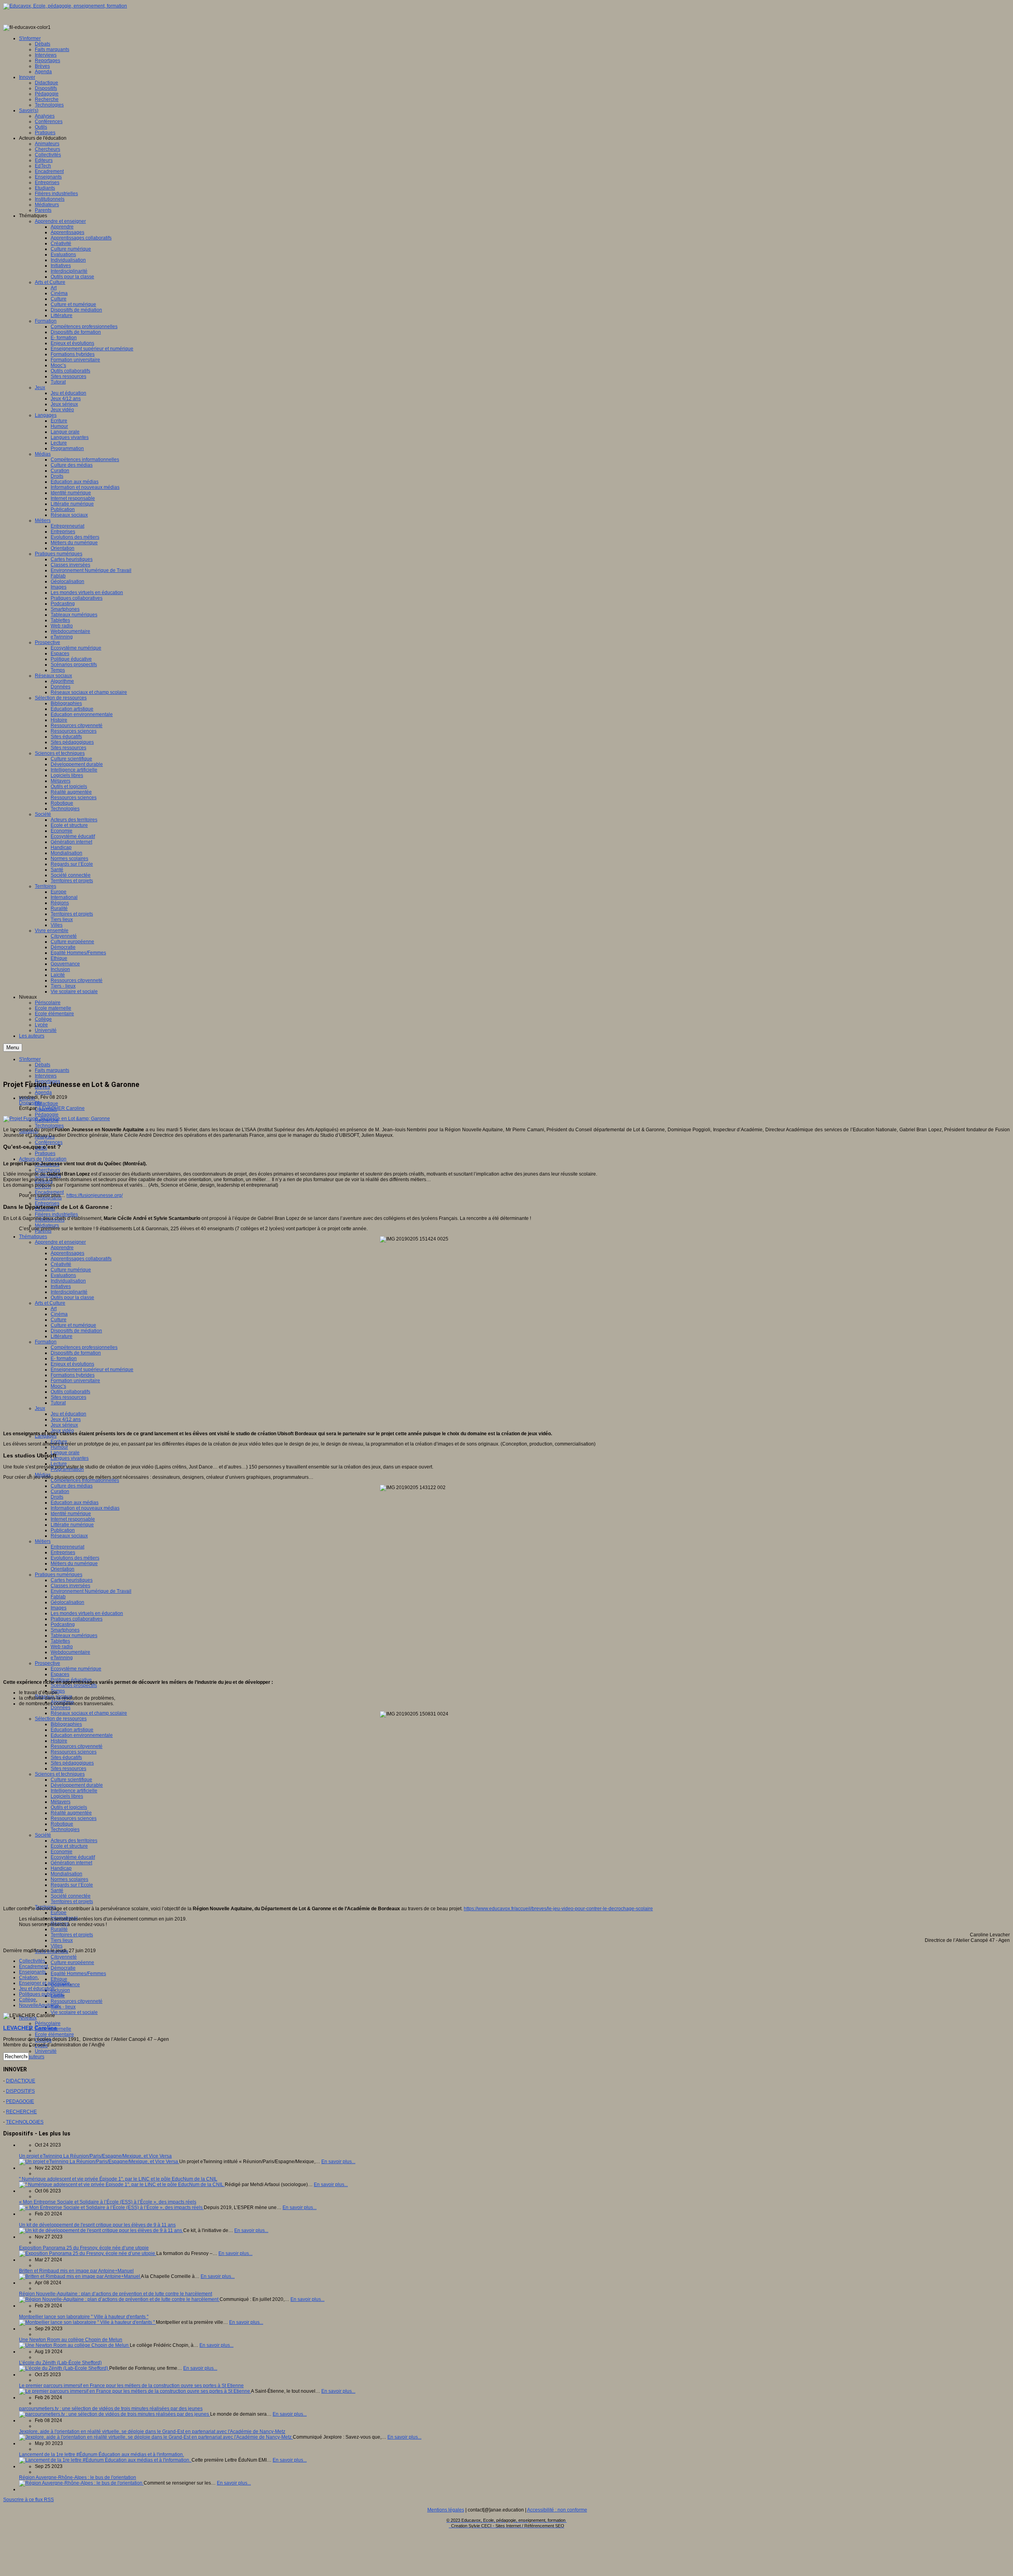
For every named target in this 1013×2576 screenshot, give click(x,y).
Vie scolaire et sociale (74, 2012)
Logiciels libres (67, 1796)
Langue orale (65, 1453)
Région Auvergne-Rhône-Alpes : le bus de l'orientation (78, 2477)
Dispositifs (30, 1103)
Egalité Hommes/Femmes (78, 1974)
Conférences (49, 1142)
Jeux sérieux (64, 1425)
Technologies (49, 1126)
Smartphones (65, 1630)
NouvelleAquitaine (39, 2005)
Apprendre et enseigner (60, 1242)
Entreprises (63, 1552)
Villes (57, 1946)
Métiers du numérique (74, 1563)
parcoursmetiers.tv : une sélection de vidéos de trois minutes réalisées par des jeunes (111, 2409)
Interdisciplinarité (69, 1292)
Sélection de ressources (61, 1719)
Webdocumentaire (70, 1652)
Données (61, 1708)
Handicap (61, 1868)
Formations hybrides (73, 1375)
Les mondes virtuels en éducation (87, 1613)
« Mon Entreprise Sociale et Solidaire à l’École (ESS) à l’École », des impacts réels (108, 2202)
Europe (59, 1913)
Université (46, 2051)
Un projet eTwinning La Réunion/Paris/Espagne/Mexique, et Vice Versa (95, 2156)
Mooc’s (58, 1386)
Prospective (47, 1663)
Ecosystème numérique (76, 1669)
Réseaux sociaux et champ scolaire (89, 1713)
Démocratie (63, 1968)
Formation (46, 1342)
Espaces (60, 1674)
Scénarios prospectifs (74, 1685)
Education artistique (72, 1730)
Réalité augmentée (71, 1813)
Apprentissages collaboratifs (81, 1259)
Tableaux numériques (74, 1636)
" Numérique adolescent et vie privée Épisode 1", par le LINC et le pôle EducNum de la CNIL (118, 2179)
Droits (57, 1497)
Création (28, 1978)
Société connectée (71, 1896)
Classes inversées (70, 1586)
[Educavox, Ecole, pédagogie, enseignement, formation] (65, 6)
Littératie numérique (72, 1525)
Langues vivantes (70, 1458)
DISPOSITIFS (20, 2091)
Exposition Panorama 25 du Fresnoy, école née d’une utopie (84, 2248)
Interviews (46, 1076)
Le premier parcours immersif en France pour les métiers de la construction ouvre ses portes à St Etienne (131, 2386)
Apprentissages (67, 1253)
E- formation (64, 1358)
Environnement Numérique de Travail (91, 1591)
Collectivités (32, 1961)
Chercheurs (47, 1170)
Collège (28, 2000)
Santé (57, 1890)
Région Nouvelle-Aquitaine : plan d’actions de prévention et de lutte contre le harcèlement (116, 2294)
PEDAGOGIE (20, 2101)
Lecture (59, 1464)
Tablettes (60, 1641)
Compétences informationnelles (85, 1480)
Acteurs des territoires (74, 1841)
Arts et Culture (50, 1303)
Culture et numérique (73, 1325)
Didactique (46, 1104)
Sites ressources (68, 1397)
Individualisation (68, 1281)
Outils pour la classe (72, 1297)
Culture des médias (72, 1486)
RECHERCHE (21, 2112)
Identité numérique (71, 1514)
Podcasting (63, 1624)
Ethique (59, 1979)
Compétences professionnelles (84, 1347)
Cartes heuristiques (72, 1580)
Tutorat (58, 1403)
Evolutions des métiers (75, 1558)
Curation (60, 1491)
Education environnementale (82, 1735)
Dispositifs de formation (76, 1353)
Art (54, 1309)
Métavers (61, 1802)
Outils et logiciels (69, 1807)
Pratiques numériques (59, 1575)
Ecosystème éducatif (73, 1857)
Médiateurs (47, 1225)
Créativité (61, 1264)
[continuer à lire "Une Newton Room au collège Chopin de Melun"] (74, 2345)
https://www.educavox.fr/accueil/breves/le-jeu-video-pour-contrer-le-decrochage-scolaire (558, 1909)
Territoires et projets (72, 1902)
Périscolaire (48, 2023)
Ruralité (59, 1929)
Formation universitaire (75, 1381)
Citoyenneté (64, 1957)
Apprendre (62, 1248)
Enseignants (32, 1972)
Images (59, 1608)
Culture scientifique (71, 1780)
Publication (63, 1530)
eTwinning (62, 1658)
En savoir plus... (338, 2162)
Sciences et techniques (60, 1774)
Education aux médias (75, 1503)
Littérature (62, 1336)
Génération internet (71, 1863)
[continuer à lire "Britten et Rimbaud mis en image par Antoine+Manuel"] (80, 2276)
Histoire (59, 1741)
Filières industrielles (56, 1214)
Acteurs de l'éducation (43, 1159)
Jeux (40, 1408)
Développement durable (77, 1785)
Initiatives (61, 1286)
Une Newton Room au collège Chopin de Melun (71, 2340)
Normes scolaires (69, 1879)
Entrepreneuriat (67, 1547)
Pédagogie (47, 1115)
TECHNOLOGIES (25, 2122)
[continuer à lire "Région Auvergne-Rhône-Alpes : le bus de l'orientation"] (81, 2483)
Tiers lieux (62, 1940)
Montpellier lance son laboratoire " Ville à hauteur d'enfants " (84, 2317)
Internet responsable (73, 1519)
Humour (59, 1447)
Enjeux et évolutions (72, 1364)
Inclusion (60, 1990)
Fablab (58, 1597)
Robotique (62, 1824)
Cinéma (59, 1314)
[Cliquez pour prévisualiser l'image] (57, 1119)
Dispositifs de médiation (76, 1331)
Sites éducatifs (66, 1757)
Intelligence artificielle (74, 1791)
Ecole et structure (69, 1846)
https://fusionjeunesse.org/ (95, 1195)
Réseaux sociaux (69, 1536)
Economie (62, 1852)
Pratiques (45, 1153)
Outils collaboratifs (70, 1392)
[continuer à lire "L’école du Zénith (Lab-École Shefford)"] (64, 2368)
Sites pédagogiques (72, 1763)
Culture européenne (72, 1962)
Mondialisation (66, 1874)
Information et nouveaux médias (85, 1508)
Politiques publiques (41, 1994)
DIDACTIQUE (21, 2081)
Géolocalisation (67, 1602)
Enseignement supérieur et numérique (92, 1370)
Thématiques (33, 1237)
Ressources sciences (74, 1752)
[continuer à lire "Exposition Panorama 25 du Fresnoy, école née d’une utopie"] (88, 2253)
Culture (59, 1320)
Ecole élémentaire (54, 2035)
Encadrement (33, 1966)
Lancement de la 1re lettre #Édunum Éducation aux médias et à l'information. (101, 2454)
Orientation (63, 1569)
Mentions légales (446, 2510)
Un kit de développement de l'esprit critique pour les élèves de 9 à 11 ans (97, 2225)
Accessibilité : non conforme (557, 2510)
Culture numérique (71, 1270)
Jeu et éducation (68, 1414)
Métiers (43, 1541)
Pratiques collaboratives (77, 1619)
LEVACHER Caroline (62, 1108)
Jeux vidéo (62, 1430)
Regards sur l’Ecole (72, 1885)
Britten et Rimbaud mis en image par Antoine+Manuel (76, 2271)
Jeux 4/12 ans (66, 1419)
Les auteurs (32, 2057)
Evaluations (63, 1275)
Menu (13, 1048)
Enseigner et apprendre (45, 1983)
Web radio (62, 1647)
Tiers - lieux (63, 2007)
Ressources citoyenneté (77, 1746)
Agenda (43, 1092)
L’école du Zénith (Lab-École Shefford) (60, 2363)
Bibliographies (66, 1724)
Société (43, 1835)
